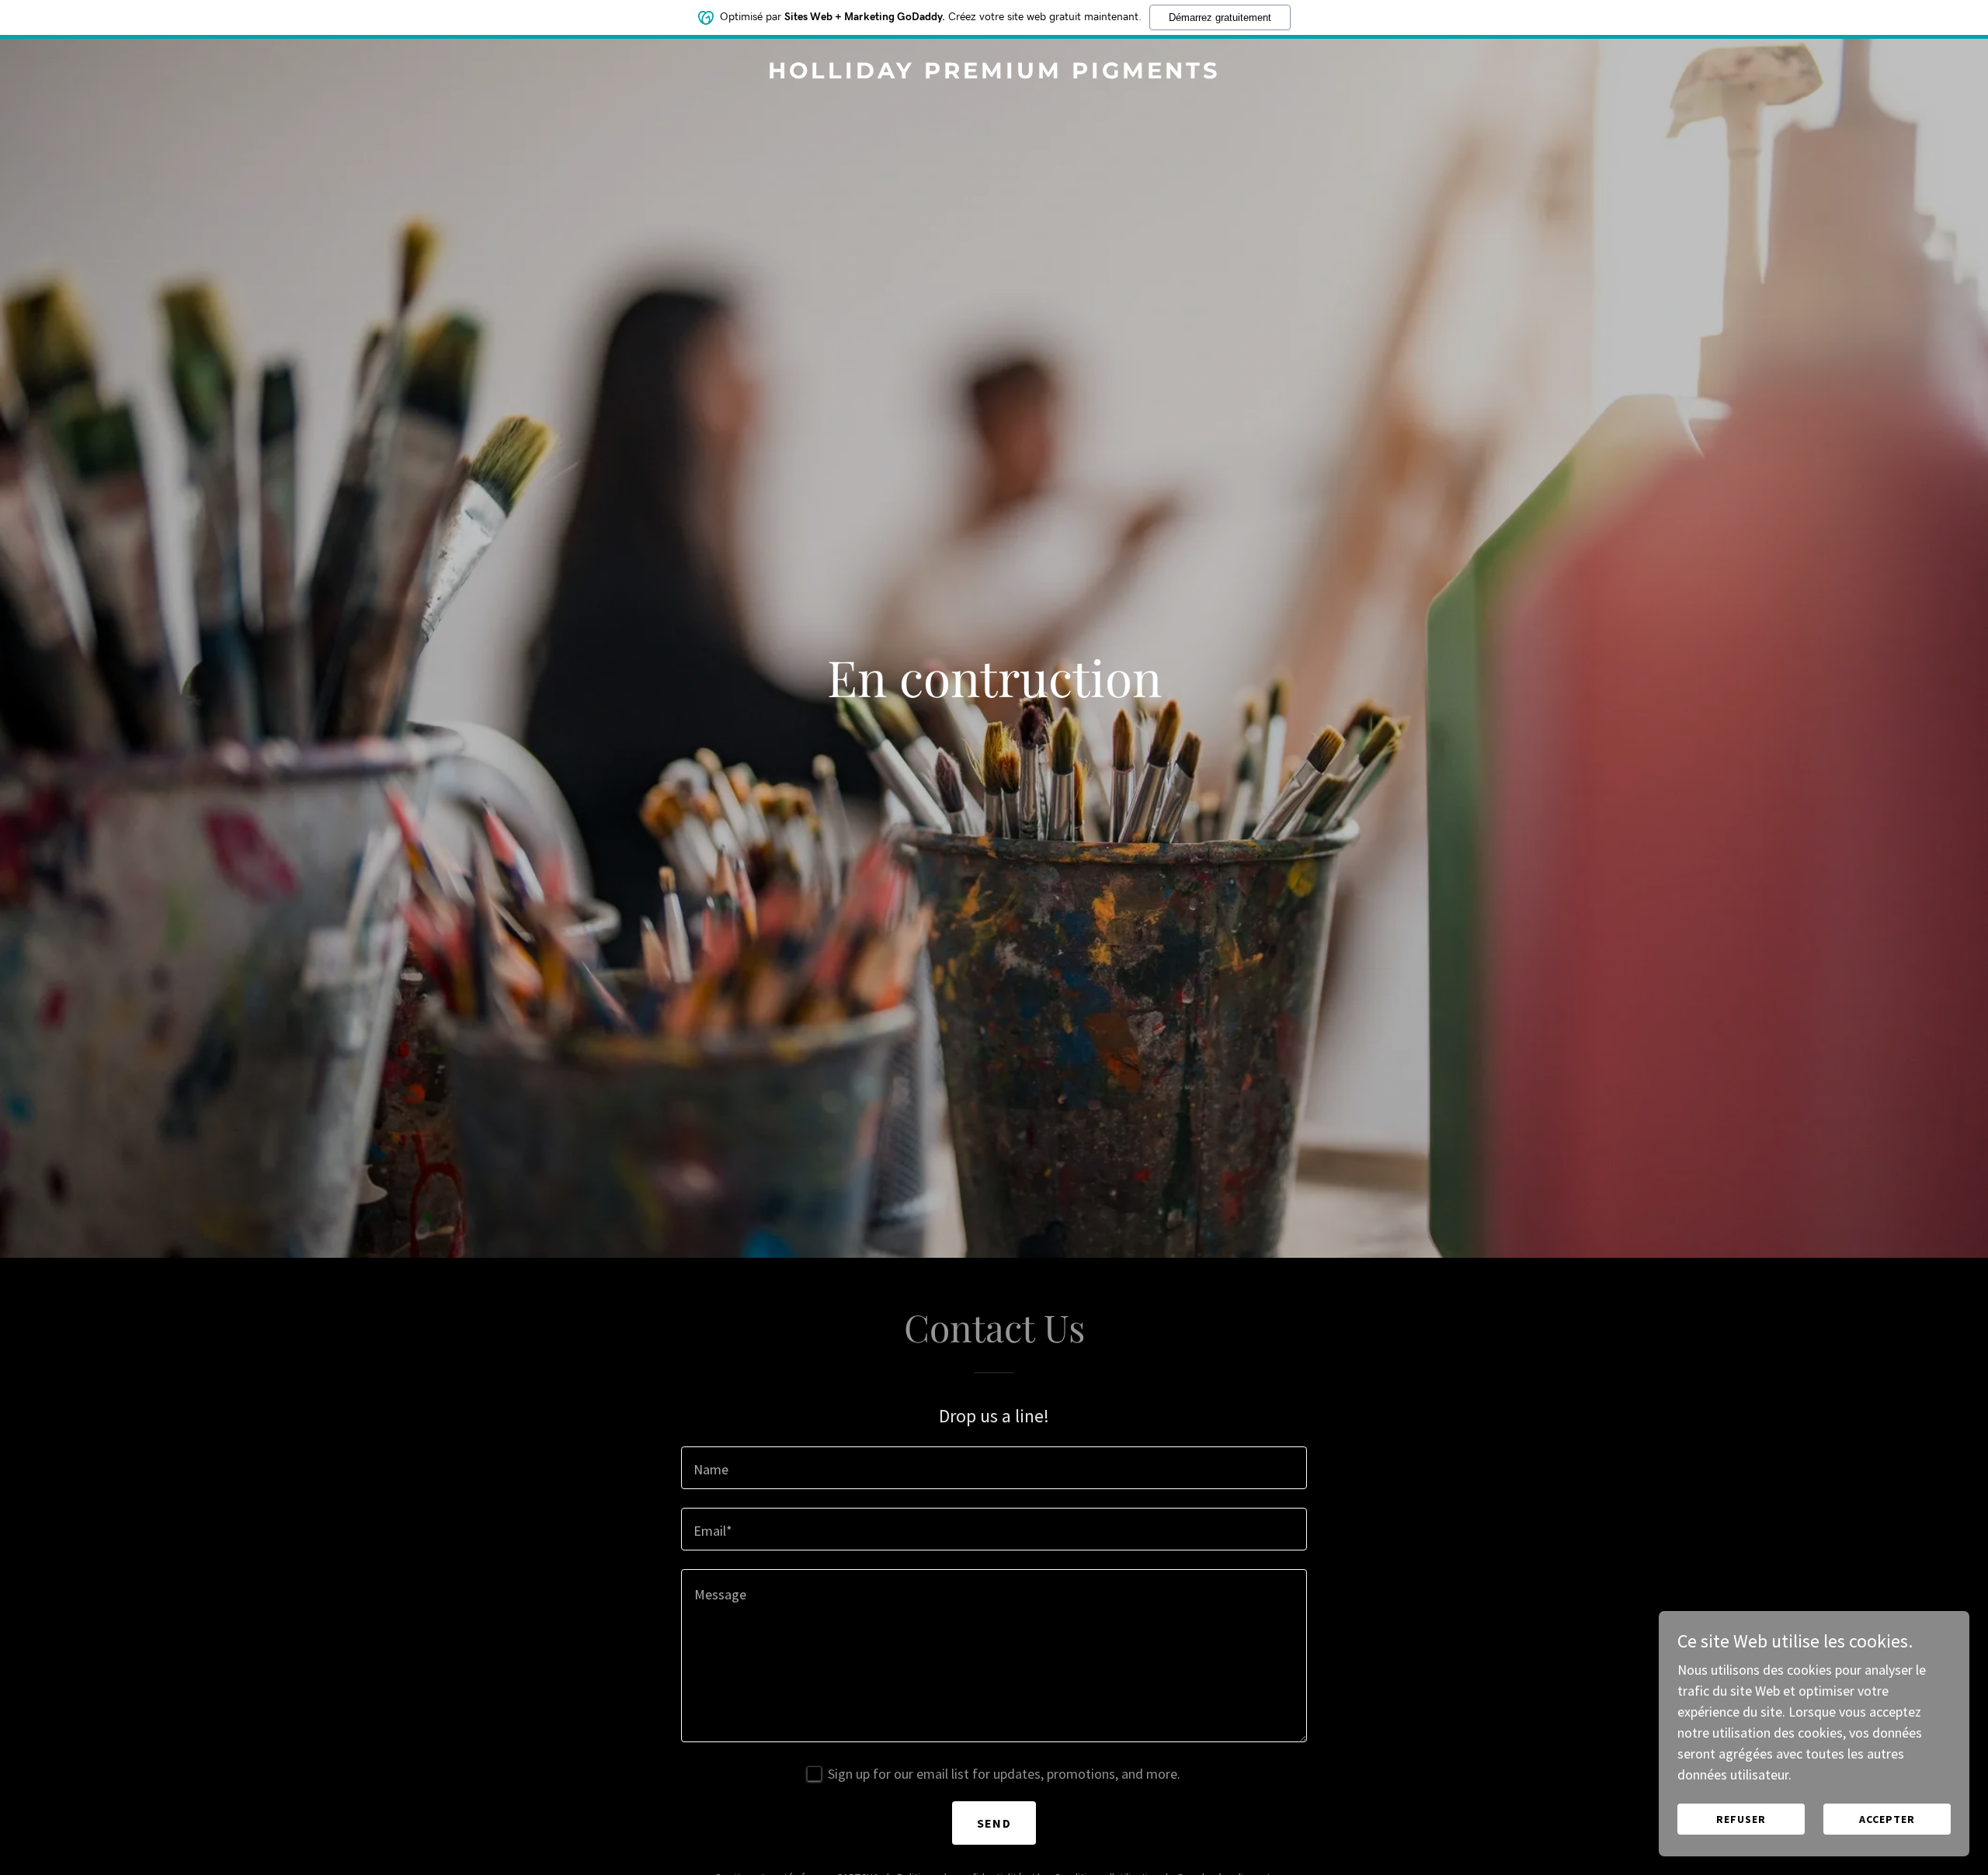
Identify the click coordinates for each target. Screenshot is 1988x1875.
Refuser (1741, 1819)
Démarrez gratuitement (1220, 17)
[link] (994, 73)
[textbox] (994, 1468)
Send (994, 1823)
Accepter (1887, 1819)
